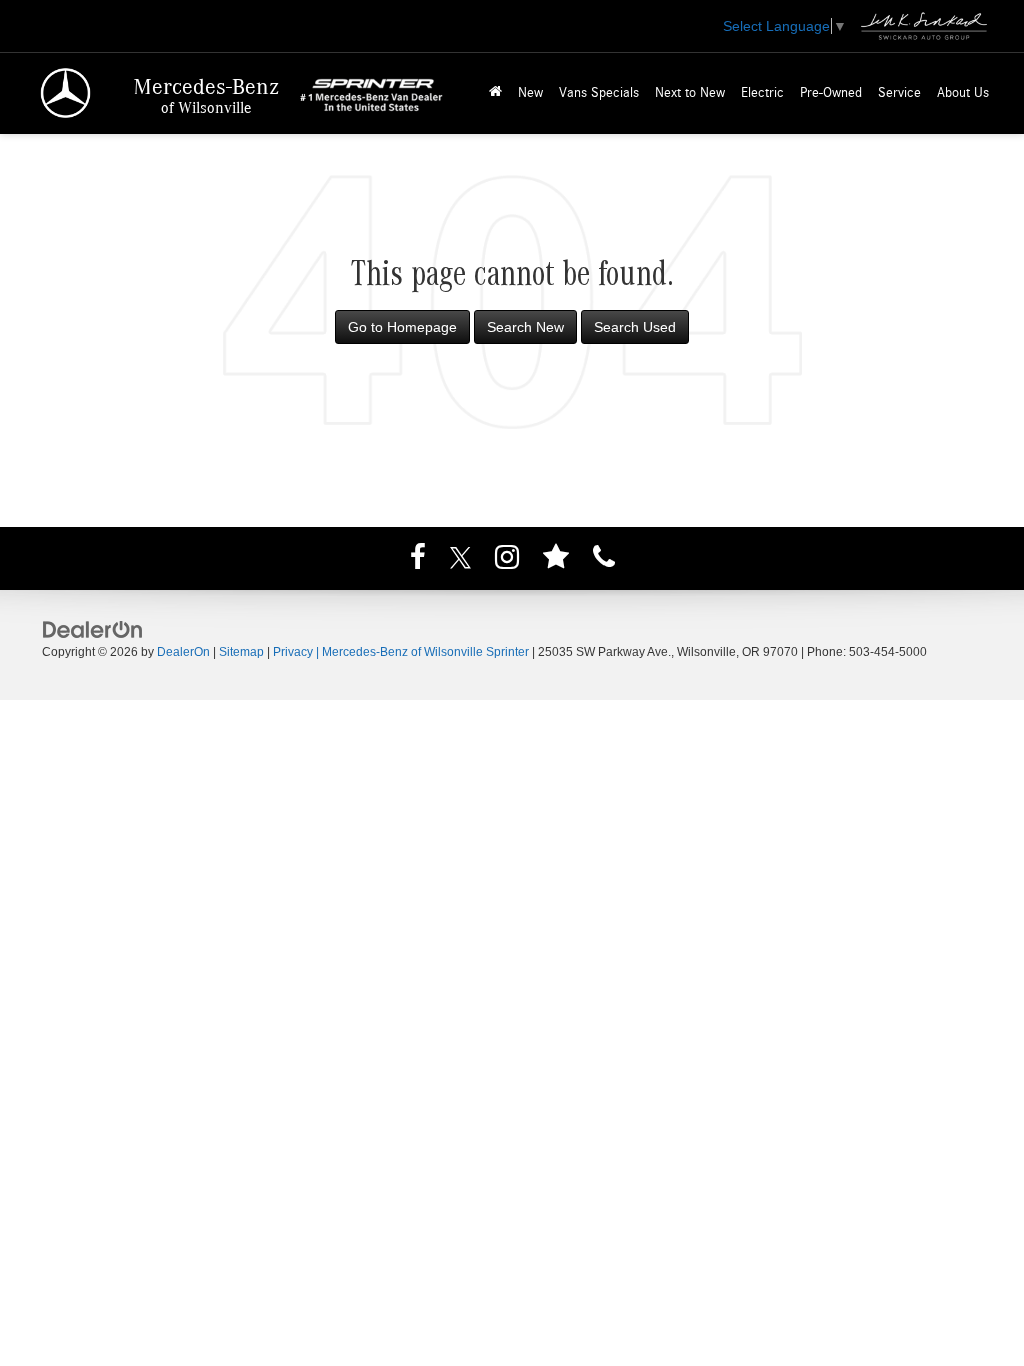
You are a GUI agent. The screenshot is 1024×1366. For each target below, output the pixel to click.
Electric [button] (762, 93)
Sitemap (241, 652)
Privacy (293, 652)
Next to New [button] (690, 93)
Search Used (635, 327)
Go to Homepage (402, 327)
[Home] (495, 93)
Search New (525, 327)
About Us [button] (963, 93)
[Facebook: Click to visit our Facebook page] (418, 560)
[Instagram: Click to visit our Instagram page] (507, 560)
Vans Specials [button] (599, 93)
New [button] (530, 93)
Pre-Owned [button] (831, 93)
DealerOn (183, 652)
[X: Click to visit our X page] (460, 560)
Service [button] (899, 93)
